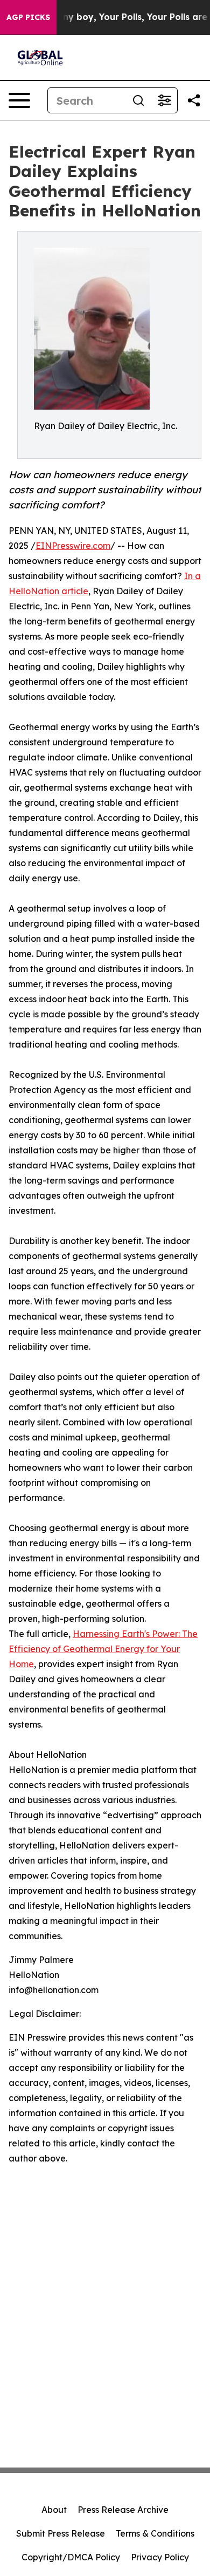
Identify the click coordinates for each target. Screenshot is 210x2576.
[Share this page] (194, 100)
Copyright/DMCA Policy (71, 2557)
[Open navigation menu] (19, 100)
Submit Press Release (61, 2533)
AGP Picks (28, 17)
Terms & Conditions (155, 2533)
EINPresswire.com (73, 546)
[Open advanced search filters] (164, 100)
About (54, 2510)
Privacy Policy (160, 2557)
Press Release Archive (123, 2510)
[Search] (138, 100)
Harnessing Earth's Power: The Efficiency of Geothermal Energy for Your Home (103, 1649)
